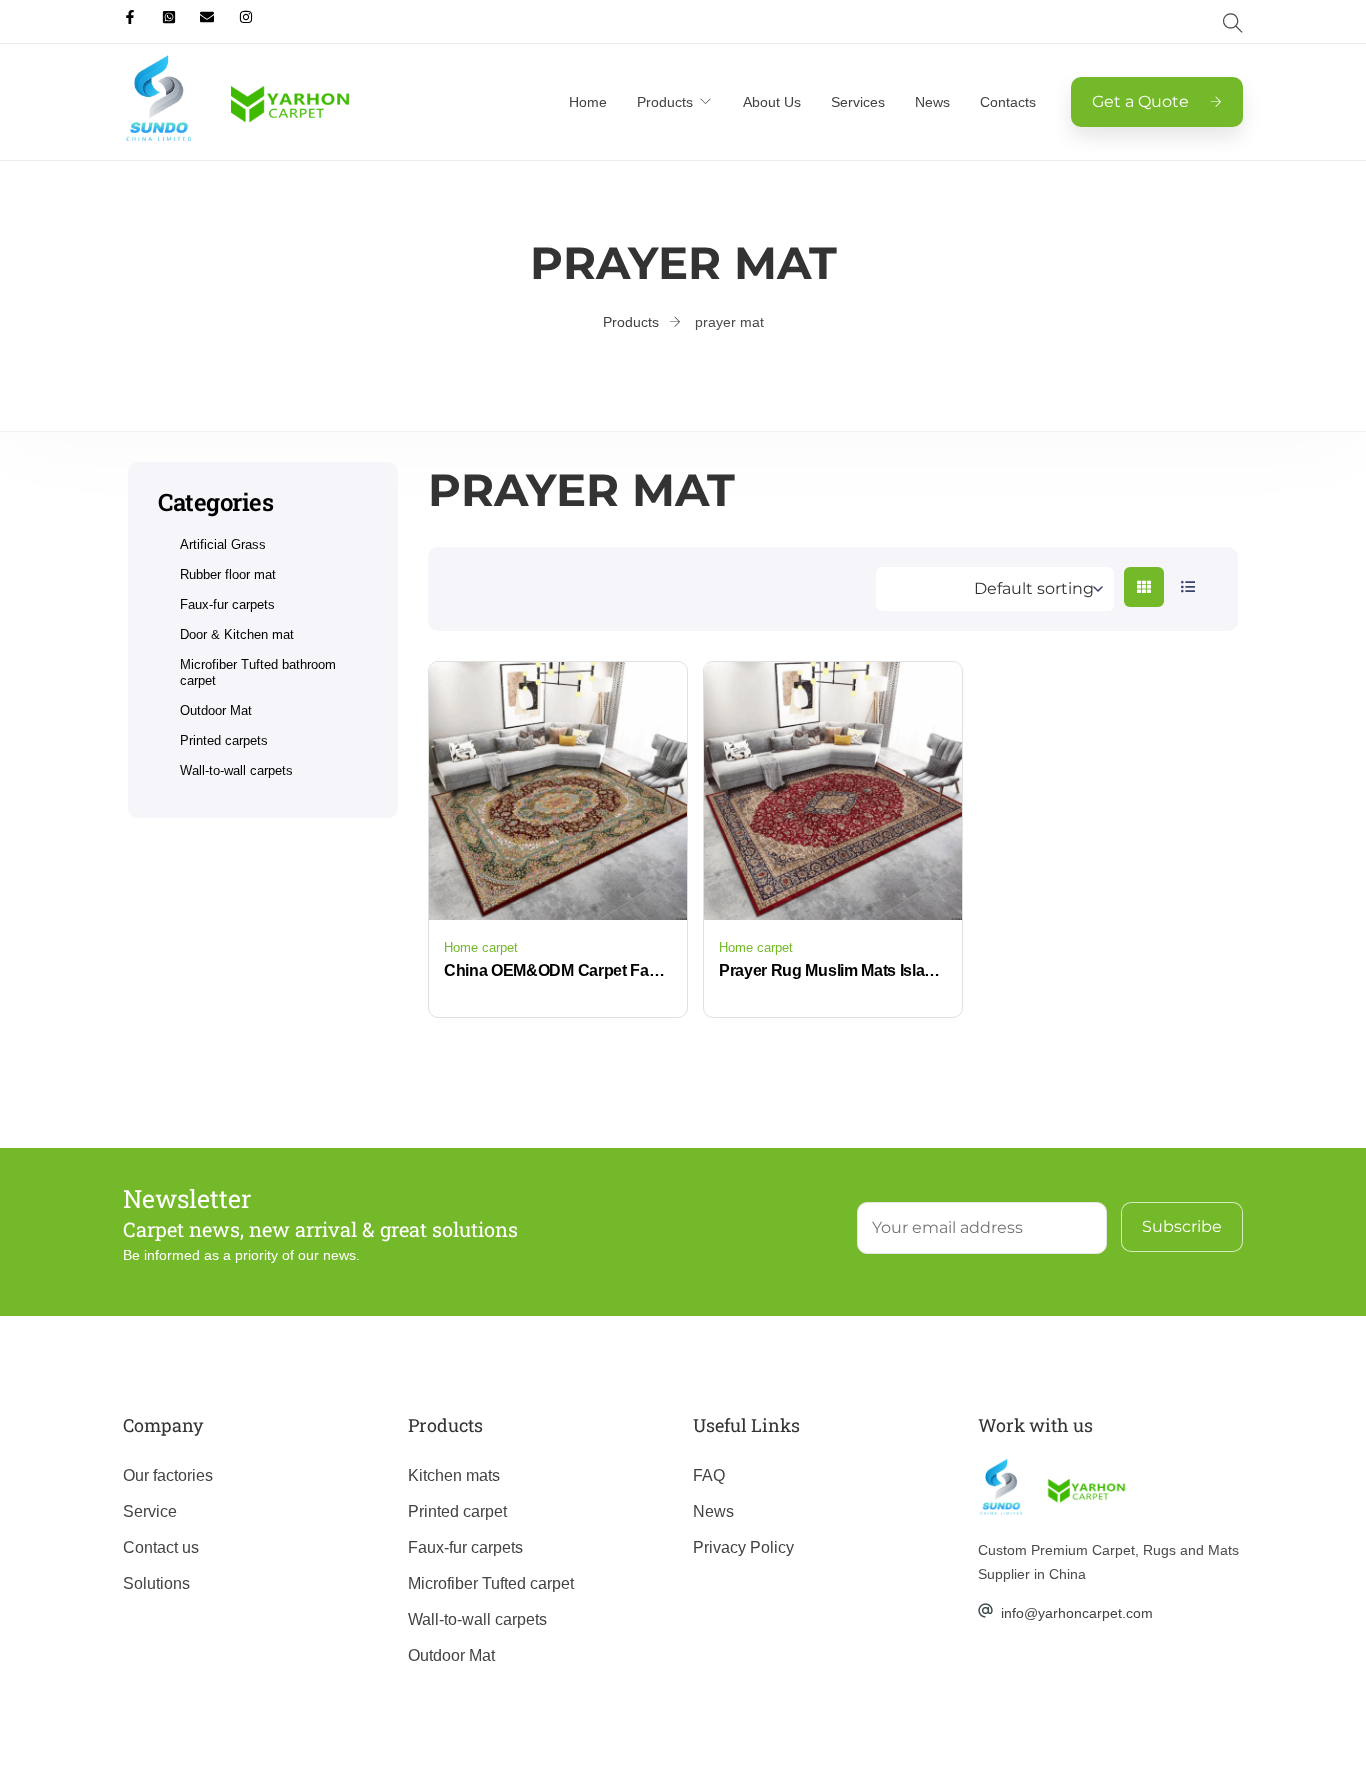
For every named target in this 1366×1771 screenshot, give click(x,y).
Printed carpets (224, 740)
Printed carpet (457, 1511)
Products (665, 102)
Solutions (156, 1583)
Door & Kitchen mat (237, 634)
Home (588, 102)
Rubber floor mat (228, 574)
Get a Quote (1140, 101)
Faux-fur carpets (227, 604)
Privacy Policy (743, 1547)
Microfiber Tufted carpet (491, 1583)
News (932, 102)
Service (150, 1511)
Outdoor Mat (216, 710)
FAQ (709, 1475)
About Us (772, 102)
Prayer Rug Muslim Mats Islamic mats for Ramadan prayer (833, 970)
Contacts (1008, 102)
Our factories (168, 1475)
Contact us (161, 1547)
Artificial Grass (223, 544)
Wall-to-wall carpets (236, 770)
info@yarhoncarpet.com (1077, 1613)
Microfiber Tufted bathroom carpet (258, 672)
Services (858, 102)
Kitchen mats (454, 1475)
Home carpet (481, 947)
